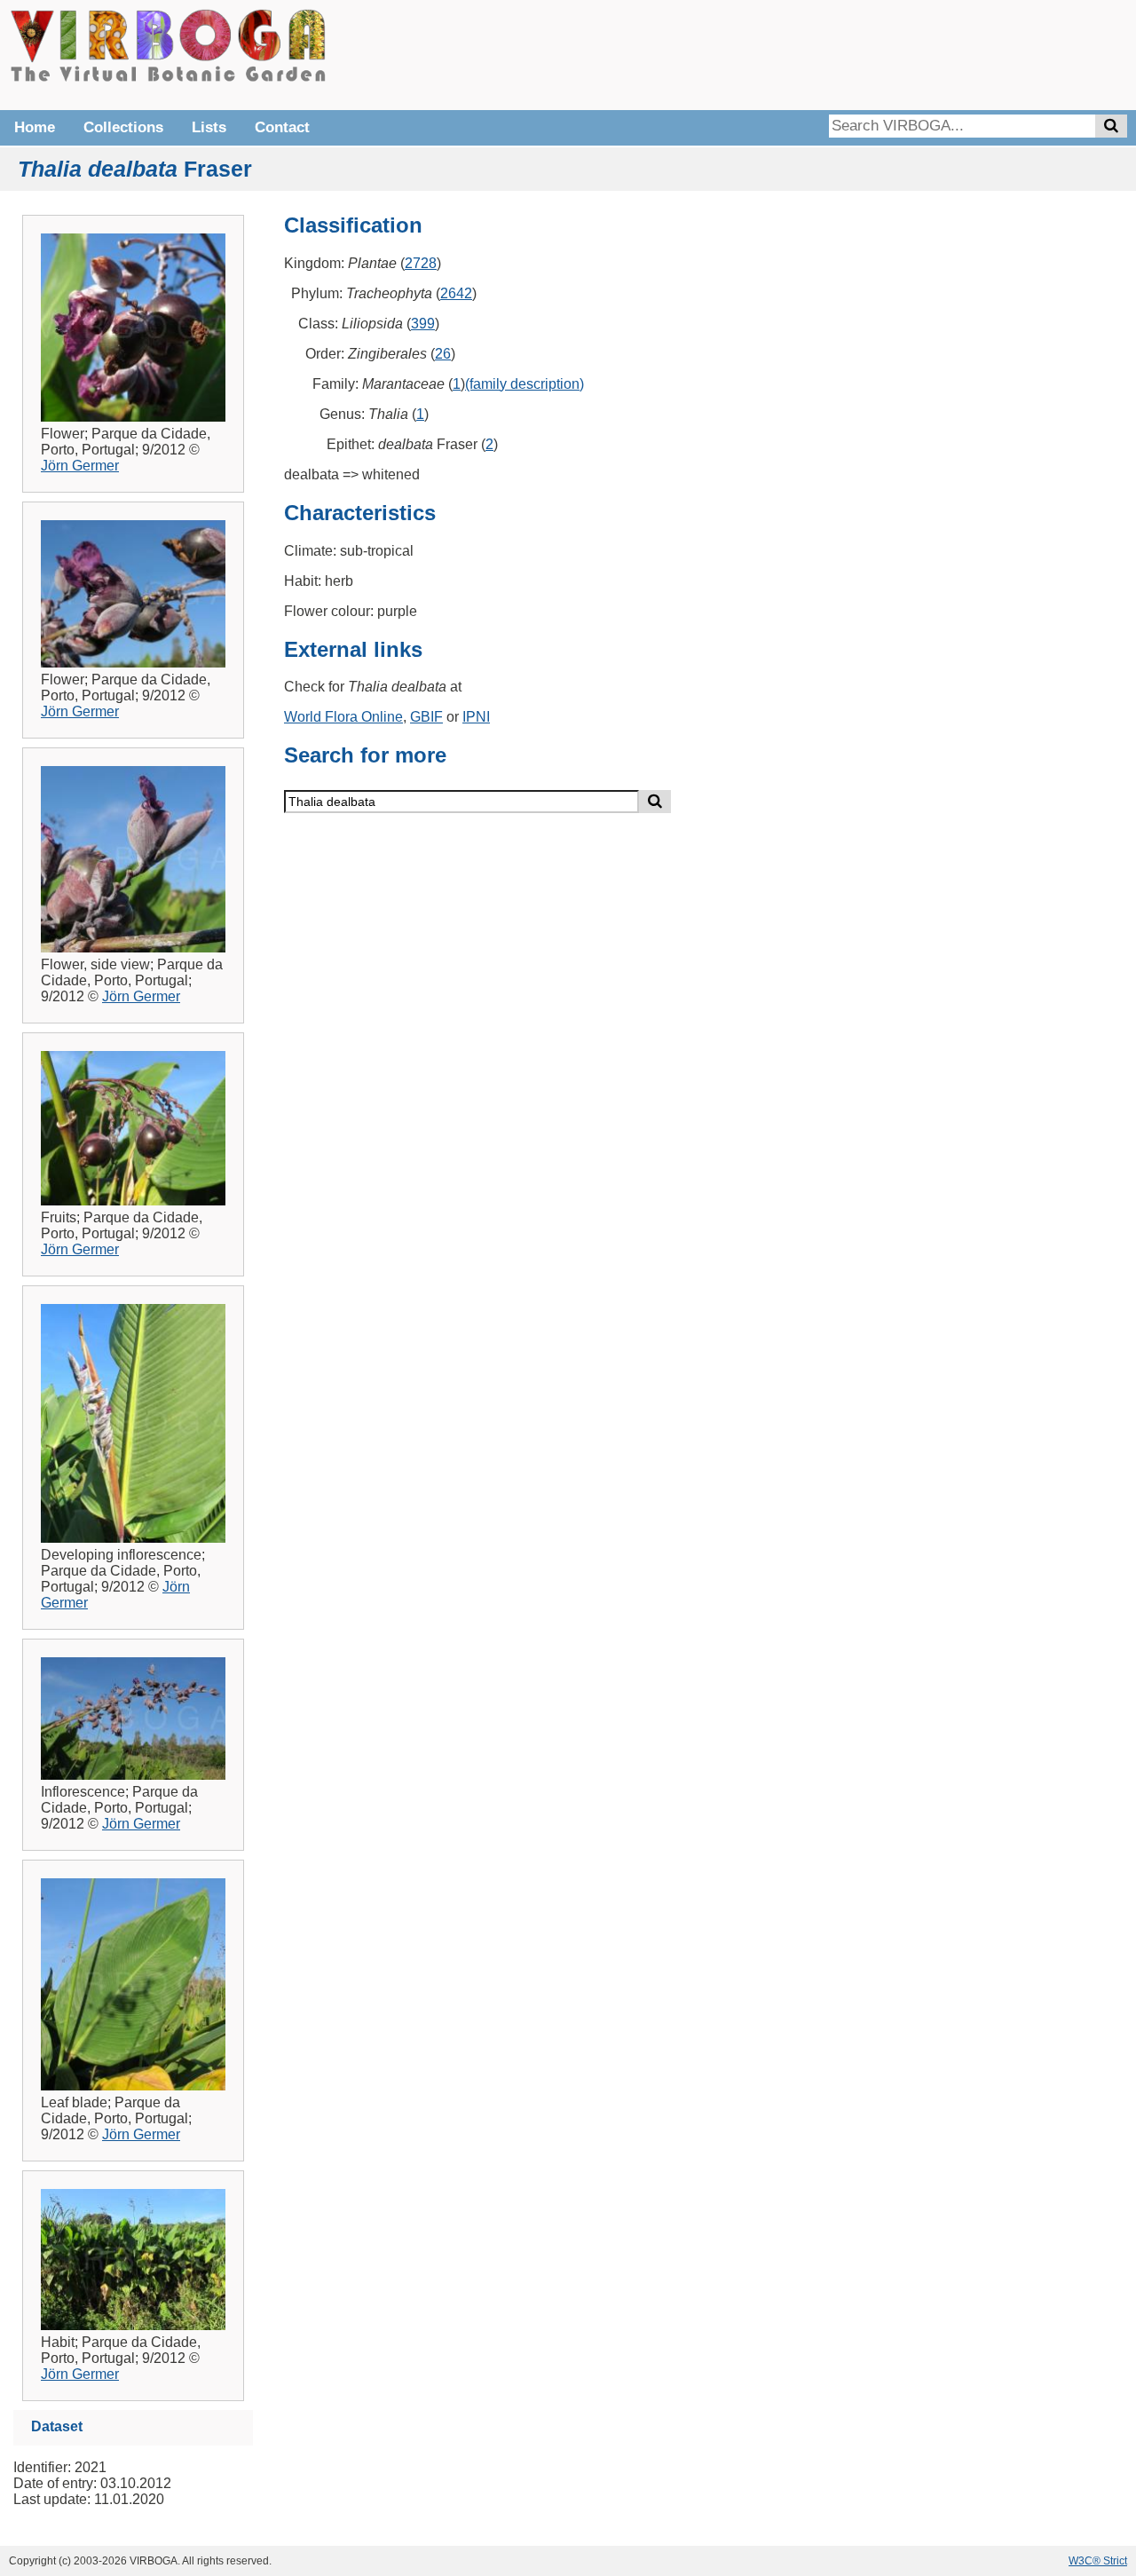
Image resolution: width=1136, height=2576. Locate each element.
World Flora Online (343, 717)
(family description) (525, 384)
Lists (209, 127)
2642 (456, 293)
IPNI (476, 717)
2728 (421, 263)
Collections (123, 127)
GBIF (426, 717)
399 (423, 324)
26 (443, 354)
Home (35, 127)
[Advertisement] (861, 53)
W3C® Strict (1098, 2561)
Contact (282, 127)
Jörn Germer (80, 466)
